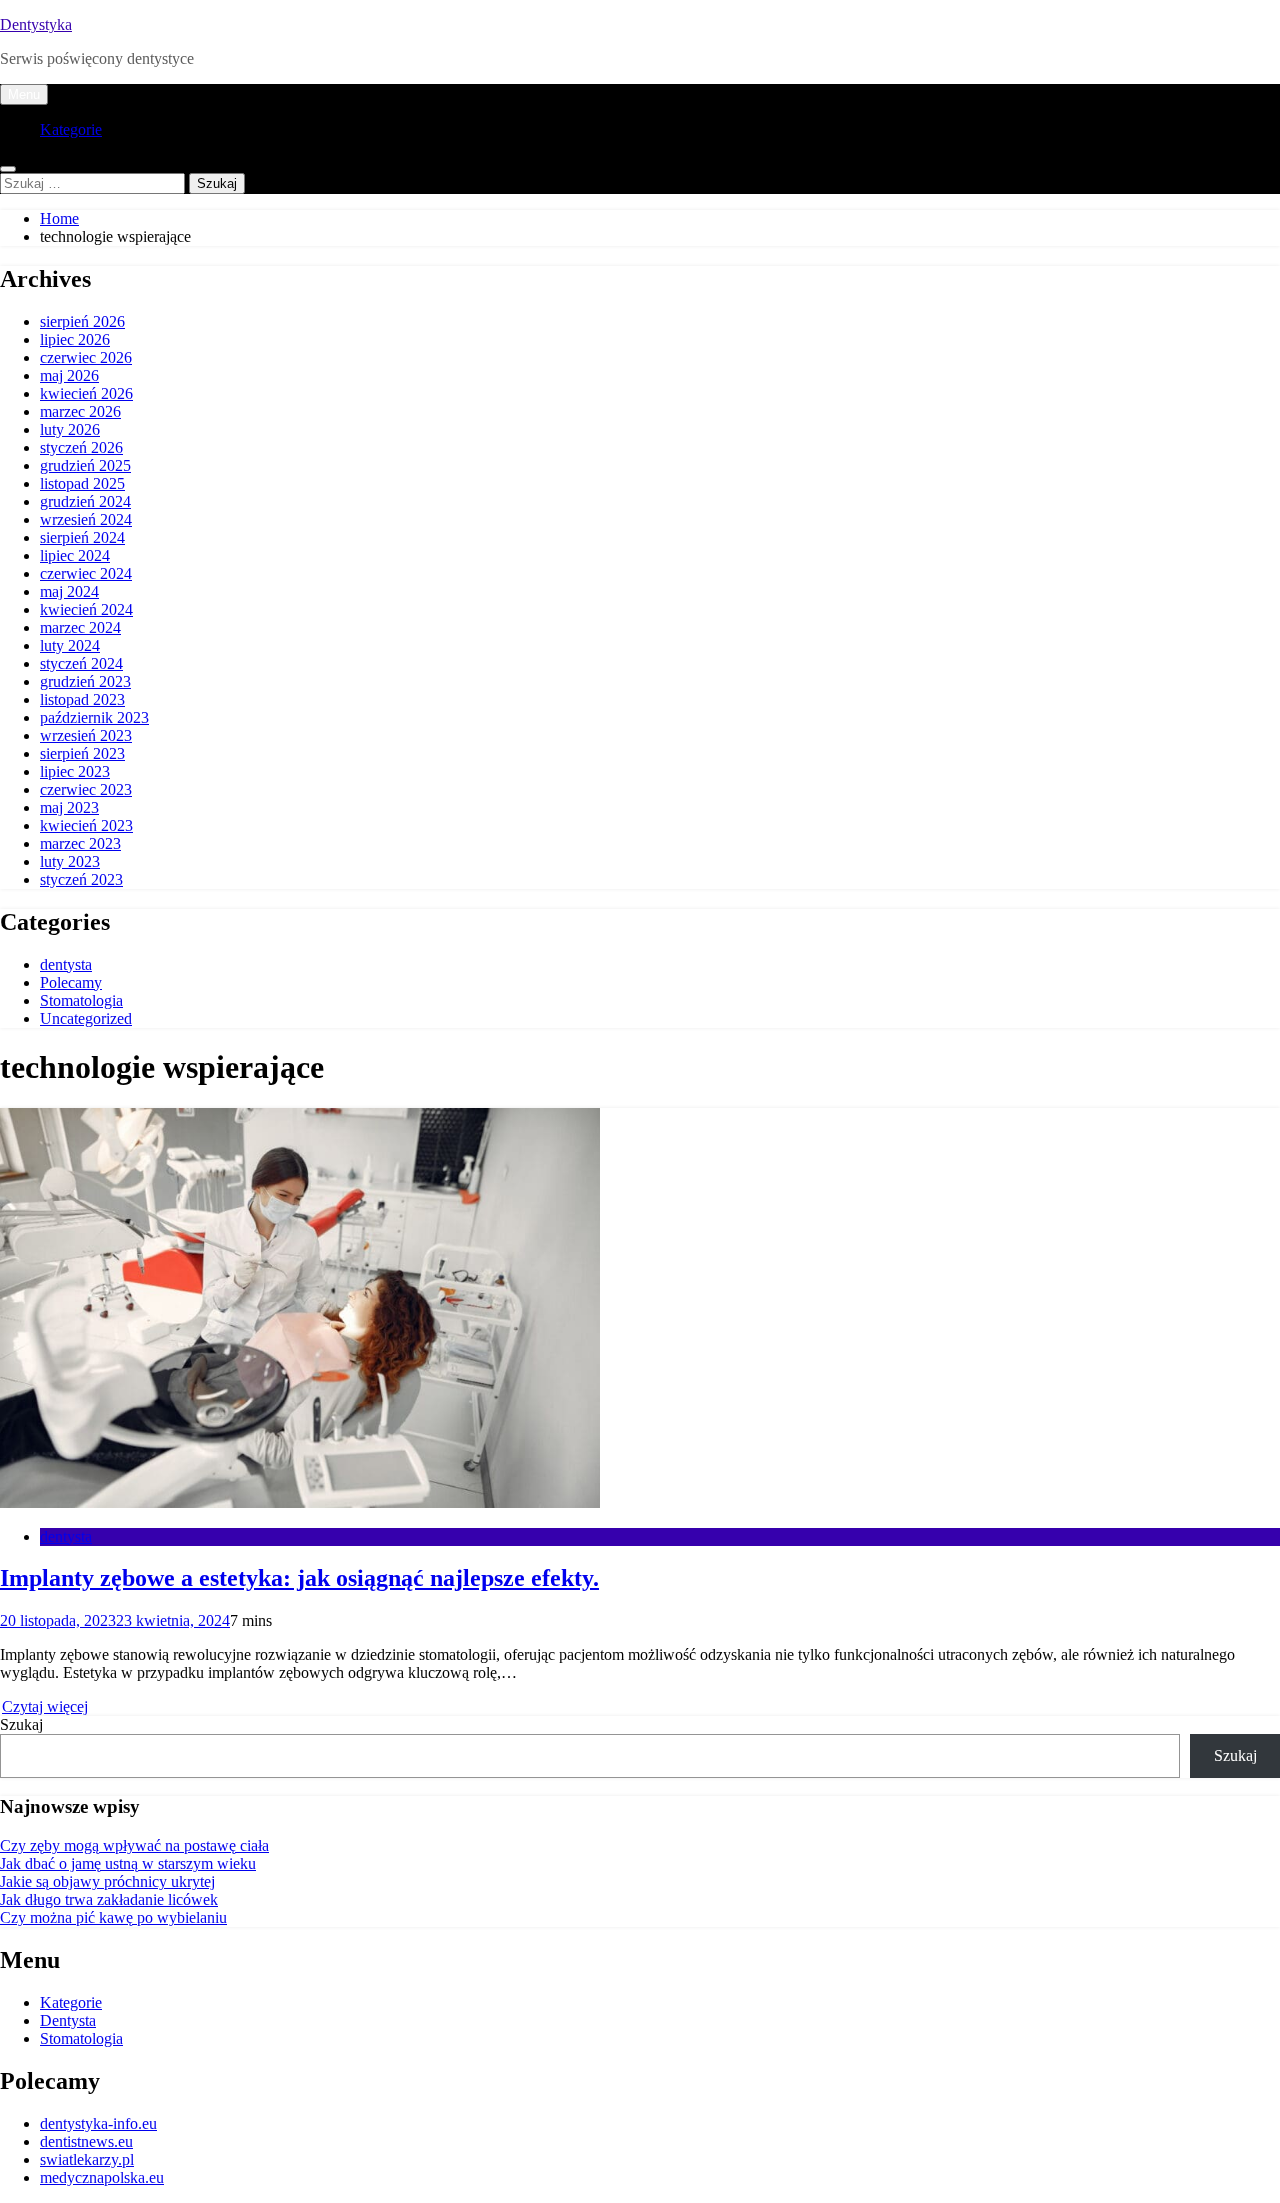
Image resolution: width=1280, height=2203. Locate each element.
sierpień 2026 (82, 321)
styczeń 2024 (81, 663)
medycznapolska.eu (102, 2177)
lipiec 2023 (75, 771)
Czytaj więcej (45, 1706)
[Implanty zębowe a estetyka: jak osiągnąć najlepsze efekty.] (300, 1502)
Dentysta (68, 2020)
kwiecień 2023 (86, 825)
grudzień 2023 (85, 681)
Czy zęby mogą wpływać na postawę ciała (134, 1845)
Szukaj (21, 1724)
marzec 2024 (80, 627)
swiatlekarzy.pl (87, 2159)
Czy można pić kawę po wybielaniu (113, 1917)
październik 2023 (94, 717)
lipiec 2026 (75, 339)
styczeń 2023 (81, 879)
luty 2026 (70, 429)
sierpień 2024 (82, 537)
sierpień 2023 (82, 753)
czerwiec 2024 (86, 573)
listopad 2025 (82, 483)
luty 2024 (70, 645)
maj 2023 (69, 807)
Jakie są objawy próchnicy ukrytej (107, 1881)
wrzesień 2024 (86, 519)
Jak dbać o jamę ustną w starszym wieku (128, 1863)
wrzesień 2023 (86, 735)
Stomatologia (81, 1000)
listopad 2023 (82, 699)
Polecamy (71, 982)
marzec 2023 (80, 843)
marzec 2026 (80, 411)
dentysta (66, 964)
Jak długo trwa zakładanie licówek (109, 1899)
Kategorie (71, 129)
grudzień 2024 (85, 501)
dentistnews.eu (86, 2141)
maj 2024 (69, 591)
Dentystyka (36, 24)
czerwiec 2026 (86, 357)
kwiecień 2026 (86, 393)
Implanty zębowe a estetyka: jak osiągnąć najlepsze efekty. (299, 1578)
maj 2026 (69, 375)
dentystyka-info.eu (98, 2123)
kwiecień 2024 (86, 609)
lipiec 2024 (75, 555)
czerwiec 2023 (86, 789)
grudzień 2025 (85, 465)
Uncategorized (86, 1018)
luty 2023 (70, 861)
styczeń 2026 (81, 447)
